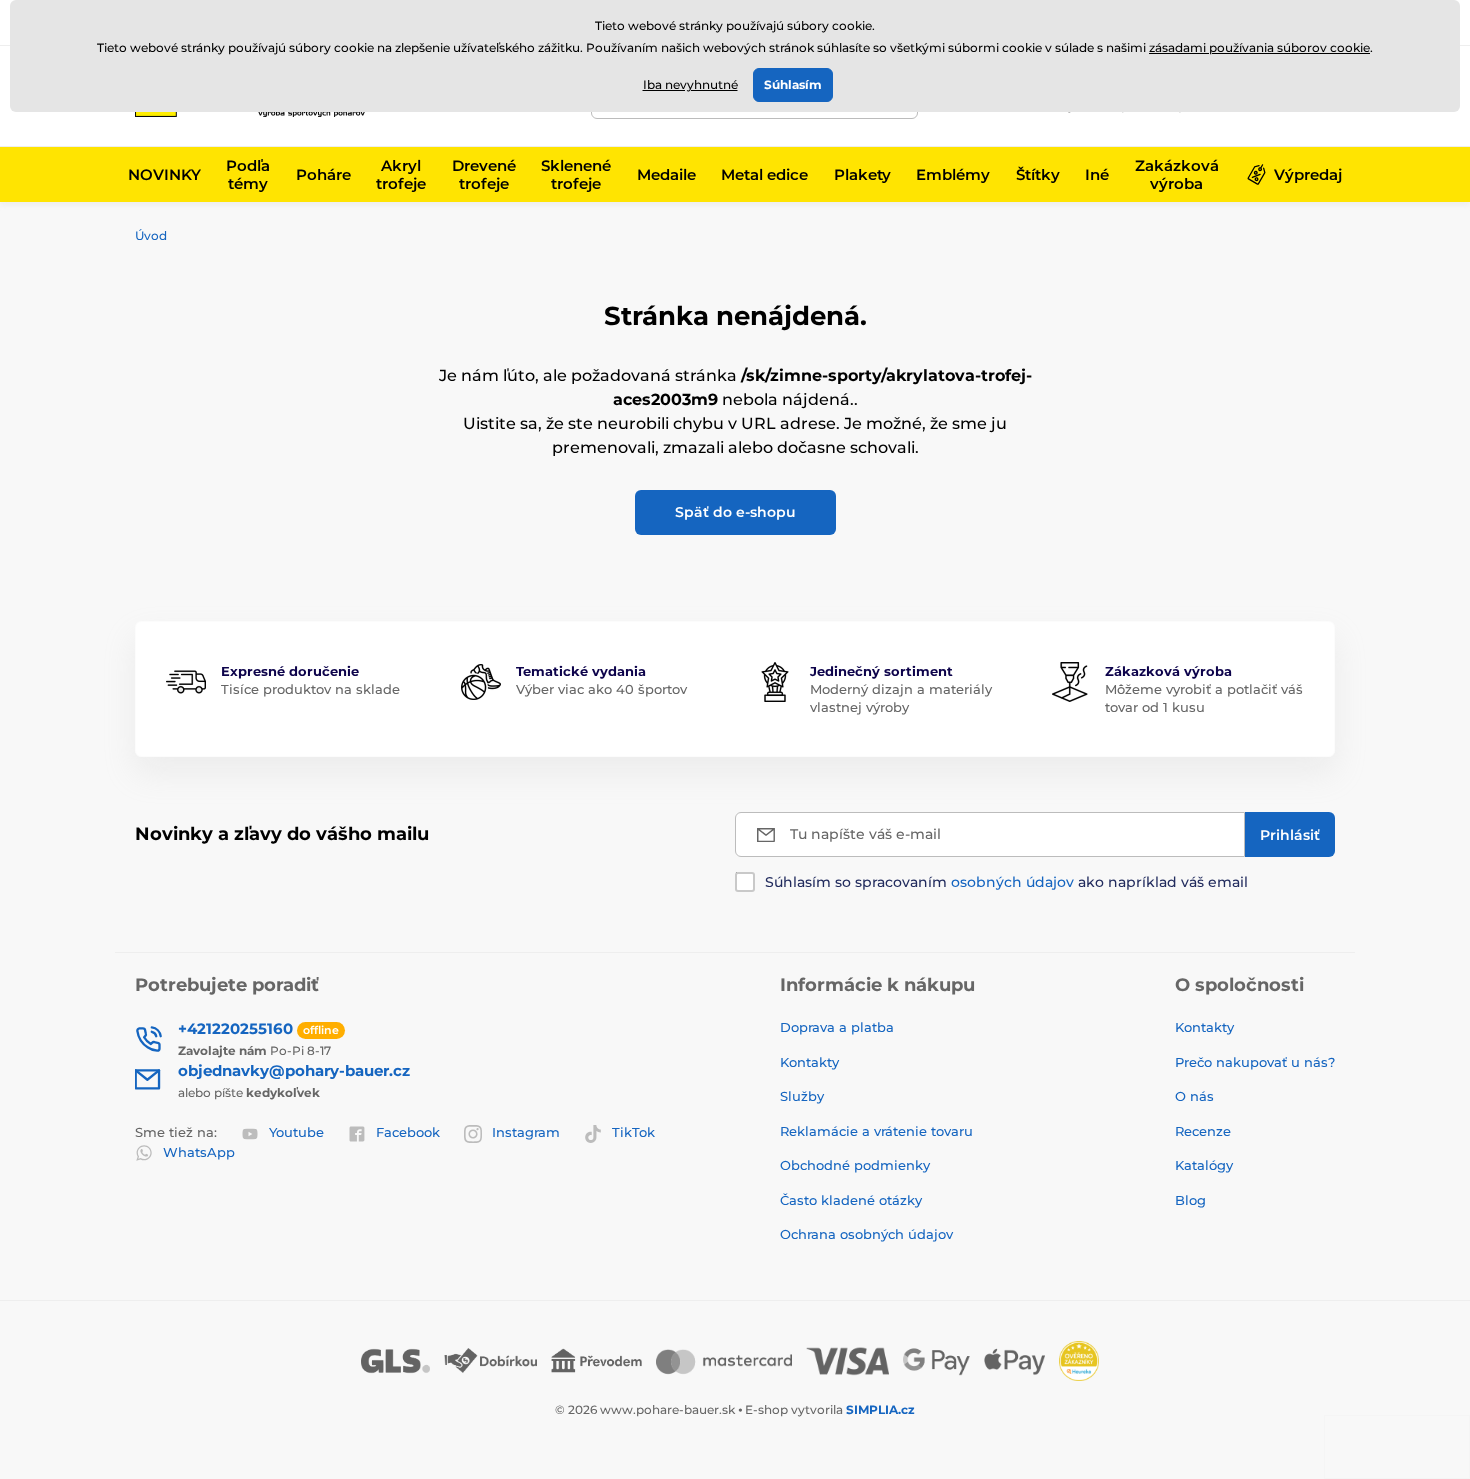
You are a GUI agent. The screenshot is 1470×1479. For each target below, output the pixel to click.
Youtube (296, 1132)
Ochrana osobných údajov (866, 1234)
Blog (1190, 1200)
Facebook (408, 1132)
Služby (802, 1096)
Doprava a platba (837, 1027)
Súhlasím (793, 84)
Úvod (151, 235)
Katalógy (1204, 1165)
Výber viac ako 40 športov (601, 689)
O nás (1194, 1096)
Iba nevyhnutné (690, 84)
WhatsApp (199, 1152)
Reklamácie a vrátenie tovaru (876, 1131)
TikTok (633, 1132)
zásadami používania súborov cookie (1259, 47)
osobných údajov (1012, 882)
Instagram (526, 1132)
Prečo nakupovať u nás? (1255, 1062)
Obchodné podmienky (855, 1165)
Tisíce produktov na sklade (310, 689)
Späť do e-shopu (735, 512)
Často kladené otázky (851, 1200)
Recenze (1203, 1131)
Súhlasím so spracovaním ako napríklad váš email (1006, 882)
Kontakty (809, 1062)
